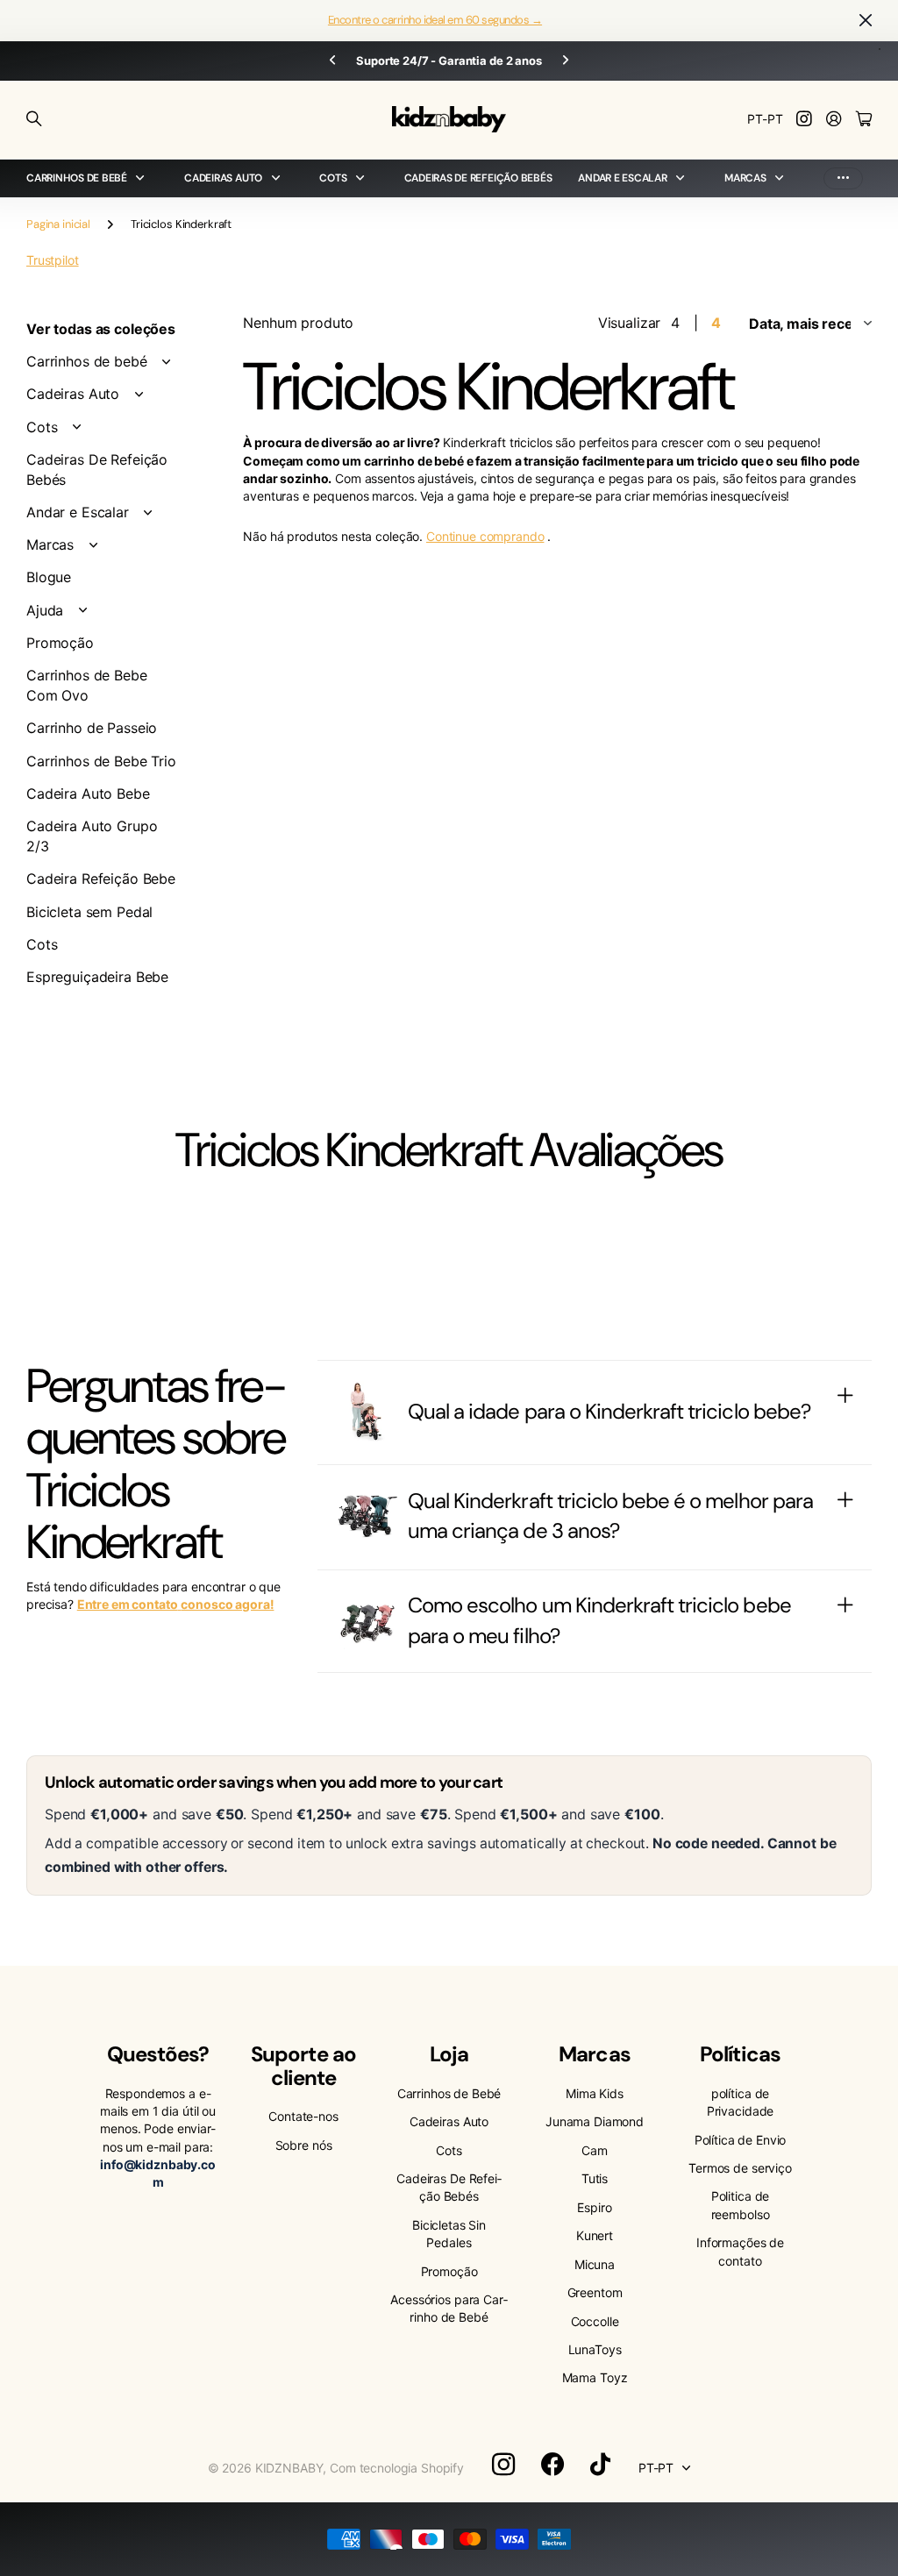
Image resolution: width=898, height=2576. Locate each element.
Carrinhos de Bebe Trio (101, 761)
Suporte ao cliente (303, 2065)
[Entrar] (834, 120)
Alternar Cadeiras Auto (139, 395)
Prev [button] (332, 61)
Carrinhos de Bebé (449, 2093)
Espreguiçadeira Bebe (97, 977)
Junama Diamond (595, 2121)
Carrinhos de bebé (77, 178)
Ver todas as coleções (101, 329)
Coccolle (595, 2321)
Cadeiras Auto (223, 178)
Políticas (740, 2054)
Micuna (595, 2264)
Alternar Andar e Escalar (148, 513)
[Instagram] (503, 2465)
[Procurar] (34, 119)
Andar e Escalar (622, 178)
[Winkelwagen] (864, 120)
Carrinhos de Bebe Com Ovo (87, 685)
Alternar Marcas (93, 545)
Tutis (595, 2178)
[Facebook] (552, 2465)
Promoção (60, 643)
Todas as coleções (144, 178)
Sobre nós (304, 2145)
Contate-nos (303, 2116)
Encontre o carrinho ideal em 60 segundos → (435, 20)
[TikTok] (600, 2465)
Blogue (49, 577)
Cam (595, 2150)
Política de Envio (741, 2140)
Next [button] (566, 61)
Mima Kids (595, 2093)
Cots (42, 427)
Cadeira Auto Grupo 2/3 (92, 836)
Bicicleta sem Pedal (89, 912)
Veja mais (843, 178)
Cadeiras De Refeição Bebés (478, 178)
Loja (449, 2054)
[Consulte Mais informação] (804, 120)
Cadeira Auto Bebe (88, 793)
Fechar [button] (866, 21)
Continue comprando (485, 536)
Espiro (594, 2207)
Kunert (595, 2235)
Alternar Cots (76, 427)
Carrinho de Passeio (92, 728)
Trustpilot (53, 260)
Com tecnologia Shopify (397, 2468)
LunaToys (595, 2349)
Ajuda (45, 610)
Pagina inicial (58, 224)
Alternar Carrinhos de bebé (167, 362)
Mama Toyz (595, 2377)
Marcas (745, 178)
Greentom (595, 2292)
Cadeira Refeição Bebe (101, 879)
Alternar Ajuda (82, 610)
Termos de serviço (740, 2168)
